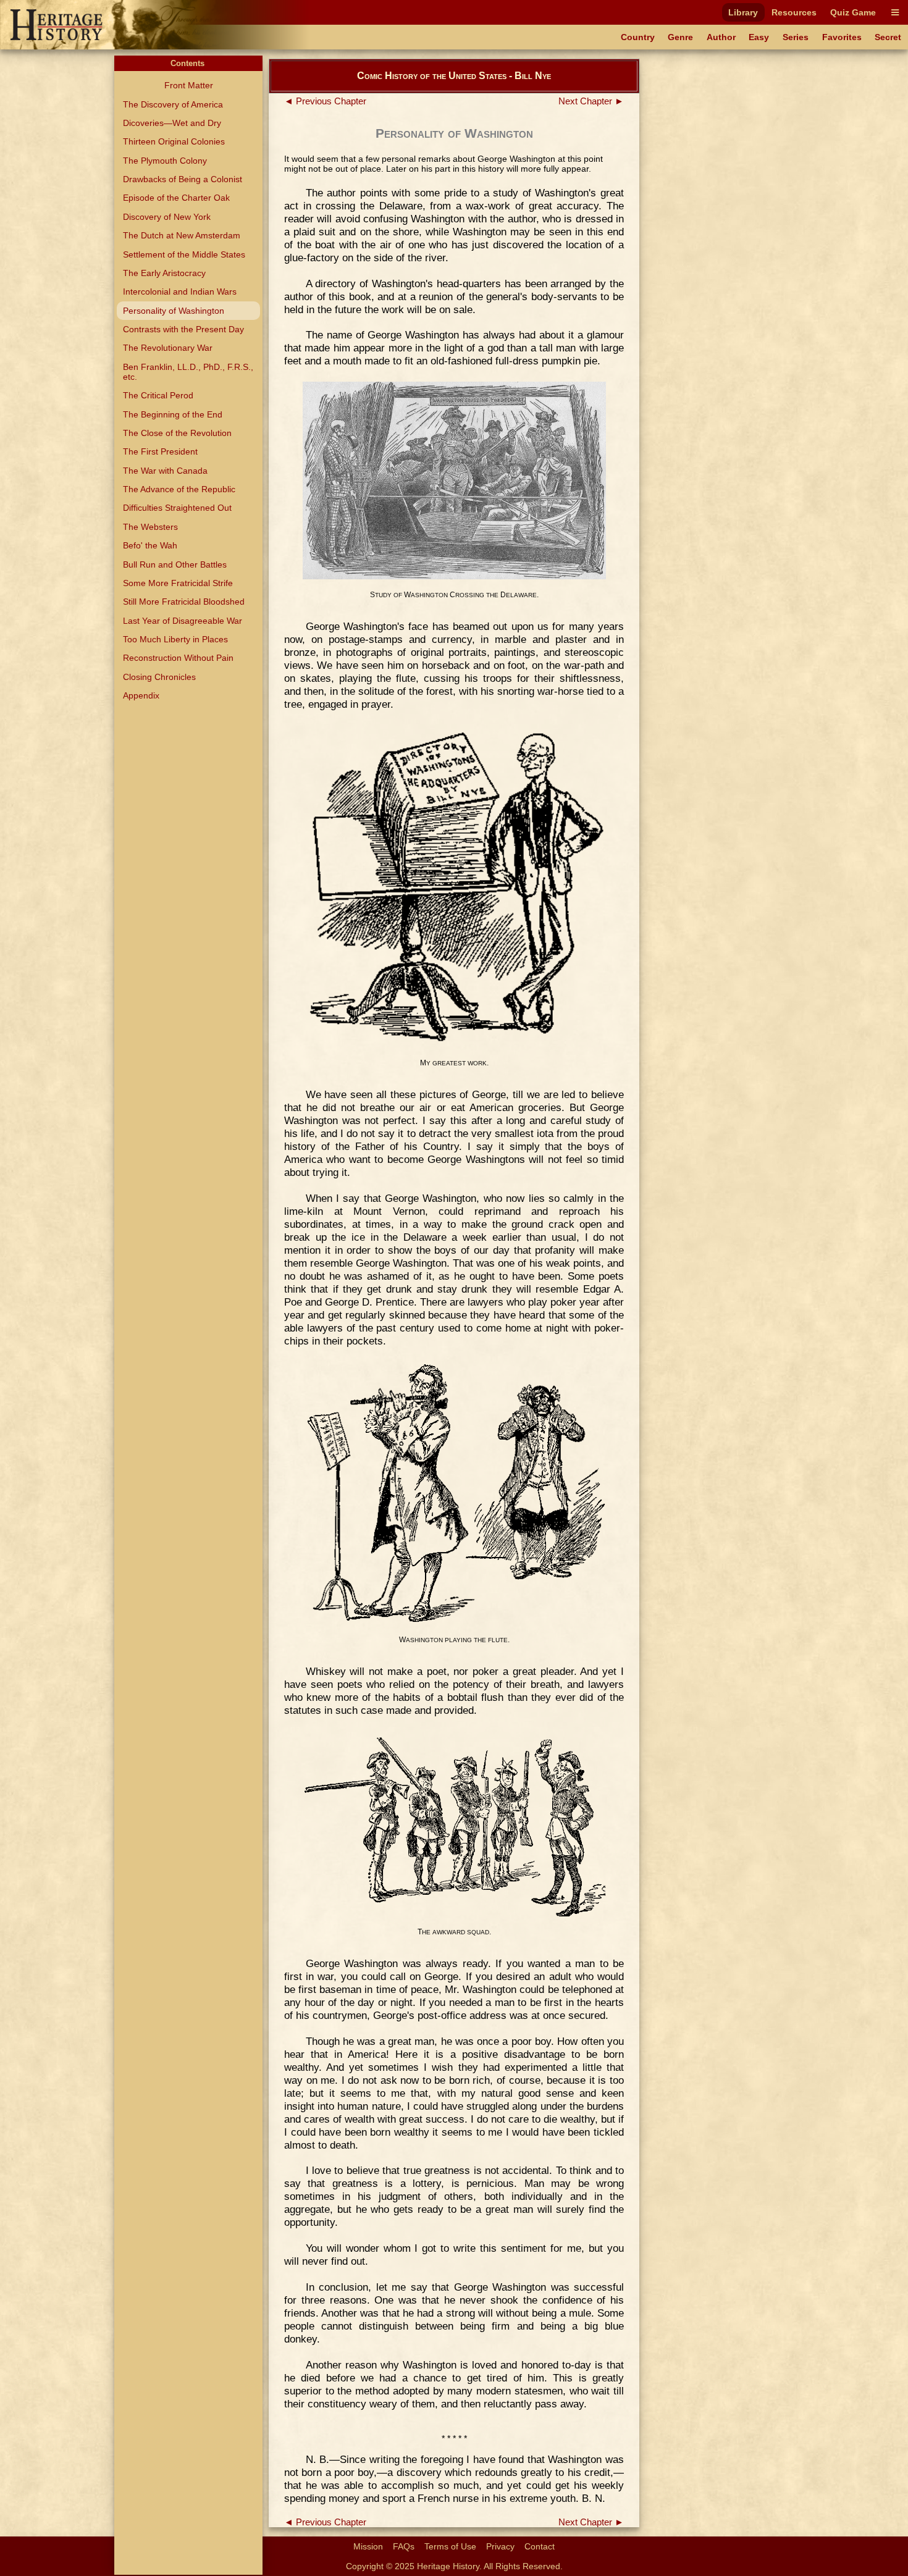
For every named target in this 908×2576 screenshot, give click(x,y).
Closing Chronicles (159, 677)
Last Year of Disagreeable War (183, 621)
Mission (368, 2546)
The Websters (150, 527)
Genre (680, 37)
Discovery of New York (167, 217)
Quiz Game (853, 12)
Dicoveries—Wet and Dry (172, 123)
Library (743, 12)
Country (638, 37)
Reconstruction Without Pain (178, 658)
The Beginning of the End (173, 414)
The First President (160, 451)
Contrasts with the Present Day (183, 329)
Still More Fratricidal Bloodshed (184, 602)
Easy (759, 37)
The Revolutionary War (168, 348)
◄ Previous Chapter (325, 101)
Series (796, 37)
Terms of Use (450, 2546)
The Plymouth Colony (165, 161)
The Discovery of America (173, 104)
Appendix (141, 695)
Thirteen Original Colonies (174, 141)
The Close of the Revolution (177, 433)
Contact (540, 2546)
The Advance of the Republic (179, 489)
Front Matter (189, 85)
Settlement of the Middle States (184, 254)
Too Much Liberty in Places (175, 639)
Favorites (842, 37)
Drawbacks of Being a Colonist (183, 179)
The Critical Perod (158, 395)
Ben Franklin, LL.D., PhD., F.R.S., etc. (188, 372)
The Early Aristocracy (164, 273)
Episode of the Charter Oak (176, 198)
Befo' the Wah (150, 545)
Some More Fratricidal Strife (178, 583)
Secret (888, 37)
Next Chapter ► (591, 101)
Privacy (500, 2546)
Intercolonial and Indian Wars (180, 292)
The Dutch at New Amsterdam (182, 235)
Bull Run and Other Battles (175, 564)
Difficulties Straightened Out (177, 508)
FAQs (404, 2546)
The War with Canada (165, 471)
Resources (794, 12)
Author (721, 37)
